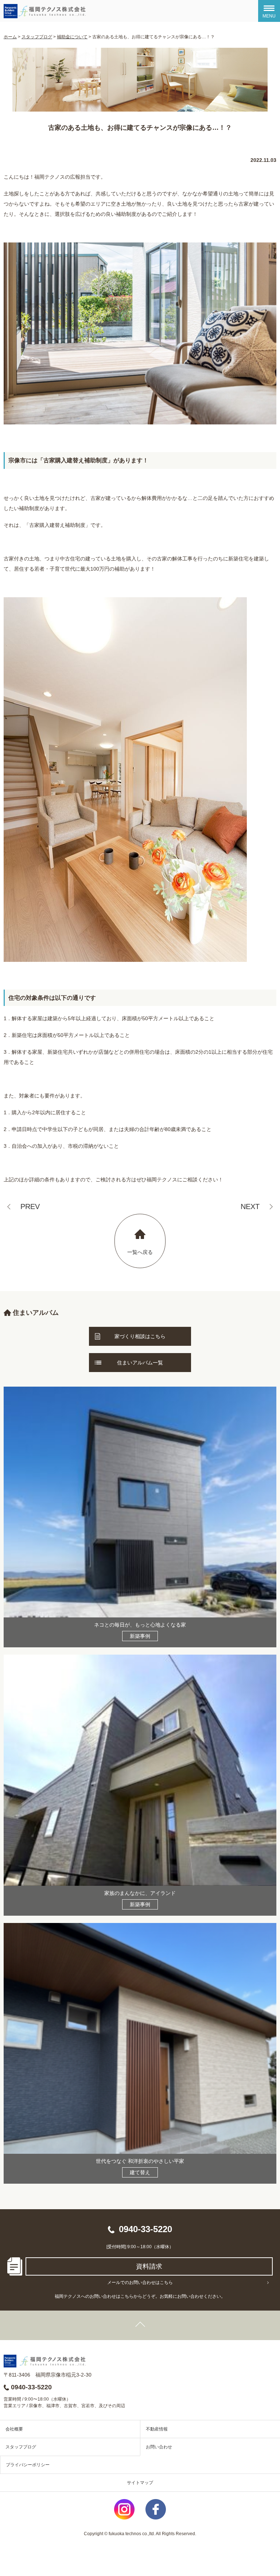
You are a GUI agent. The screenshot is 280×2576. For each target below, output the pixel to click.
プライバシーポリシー (28, 2465)
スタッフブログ (21, 2447)
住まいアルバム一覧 (140, 1363)
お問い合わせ (159, 2447)
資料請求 (149, 2266)
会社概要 (14, 2429)
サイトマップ (140, 2483)
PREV (30, 1207)
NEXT (250, 1207)
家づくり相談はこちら (140, 1336)
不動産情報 (157, 2429)
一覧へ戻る (140, 1252)
